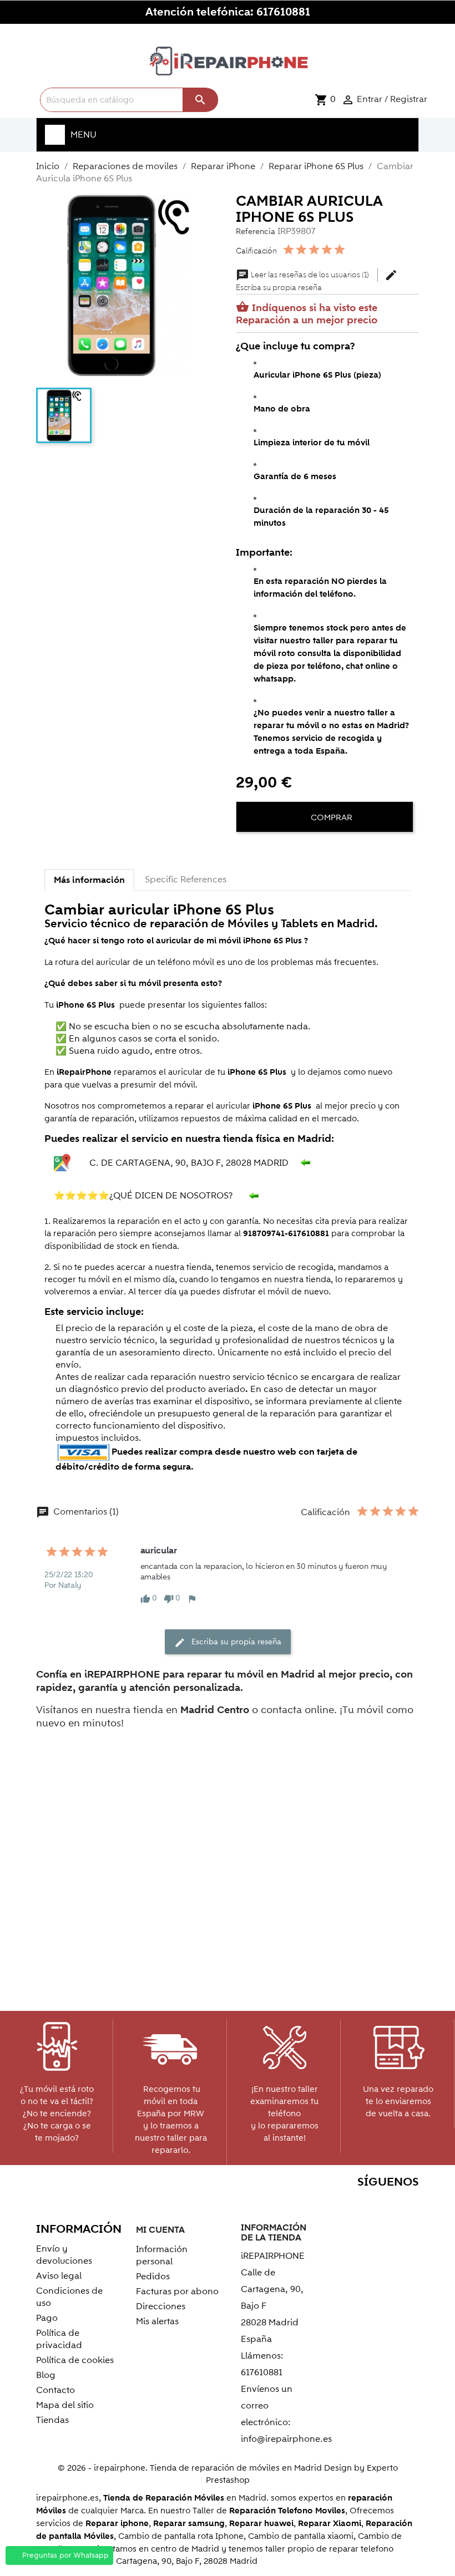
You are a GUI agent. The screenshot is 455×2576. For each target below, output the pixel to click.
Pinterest (359, 2204)
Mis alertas (157, 2321)
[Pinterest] (287, 851)
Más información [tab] (89, 880)
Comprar (330, 817)
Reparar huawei (261, 2524)
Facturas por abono (177, 2292)
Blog (46, 2375)
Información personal (162, 2255)
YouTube (335, 2204)
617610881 (283, 12)
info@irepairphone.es (286, 2439)
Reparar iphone (117, 2524)
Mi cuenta (160, 2230)
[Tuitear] (267, 851)
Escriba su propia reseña (317, 281)
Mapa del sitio (65, 2405)
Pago (47, 2318)
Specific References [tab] (186, 880)
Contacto (55, 2390)
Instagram (407, 2204)
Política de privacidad (59, 2339)
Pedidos (153, 2277)
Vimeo (383, 2204)
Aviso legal (59, 2276)
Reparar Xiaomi (330, 2524)
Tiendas (52, 2420)
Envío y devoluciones (64, 2255)
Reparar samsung (189, 2524)
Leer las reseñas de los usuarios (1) (303, 275)
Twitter (312, 2204)
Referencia (256, 232)
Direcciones (161, 2306)
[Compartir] (247, 851)
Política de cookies (75, 2360)
